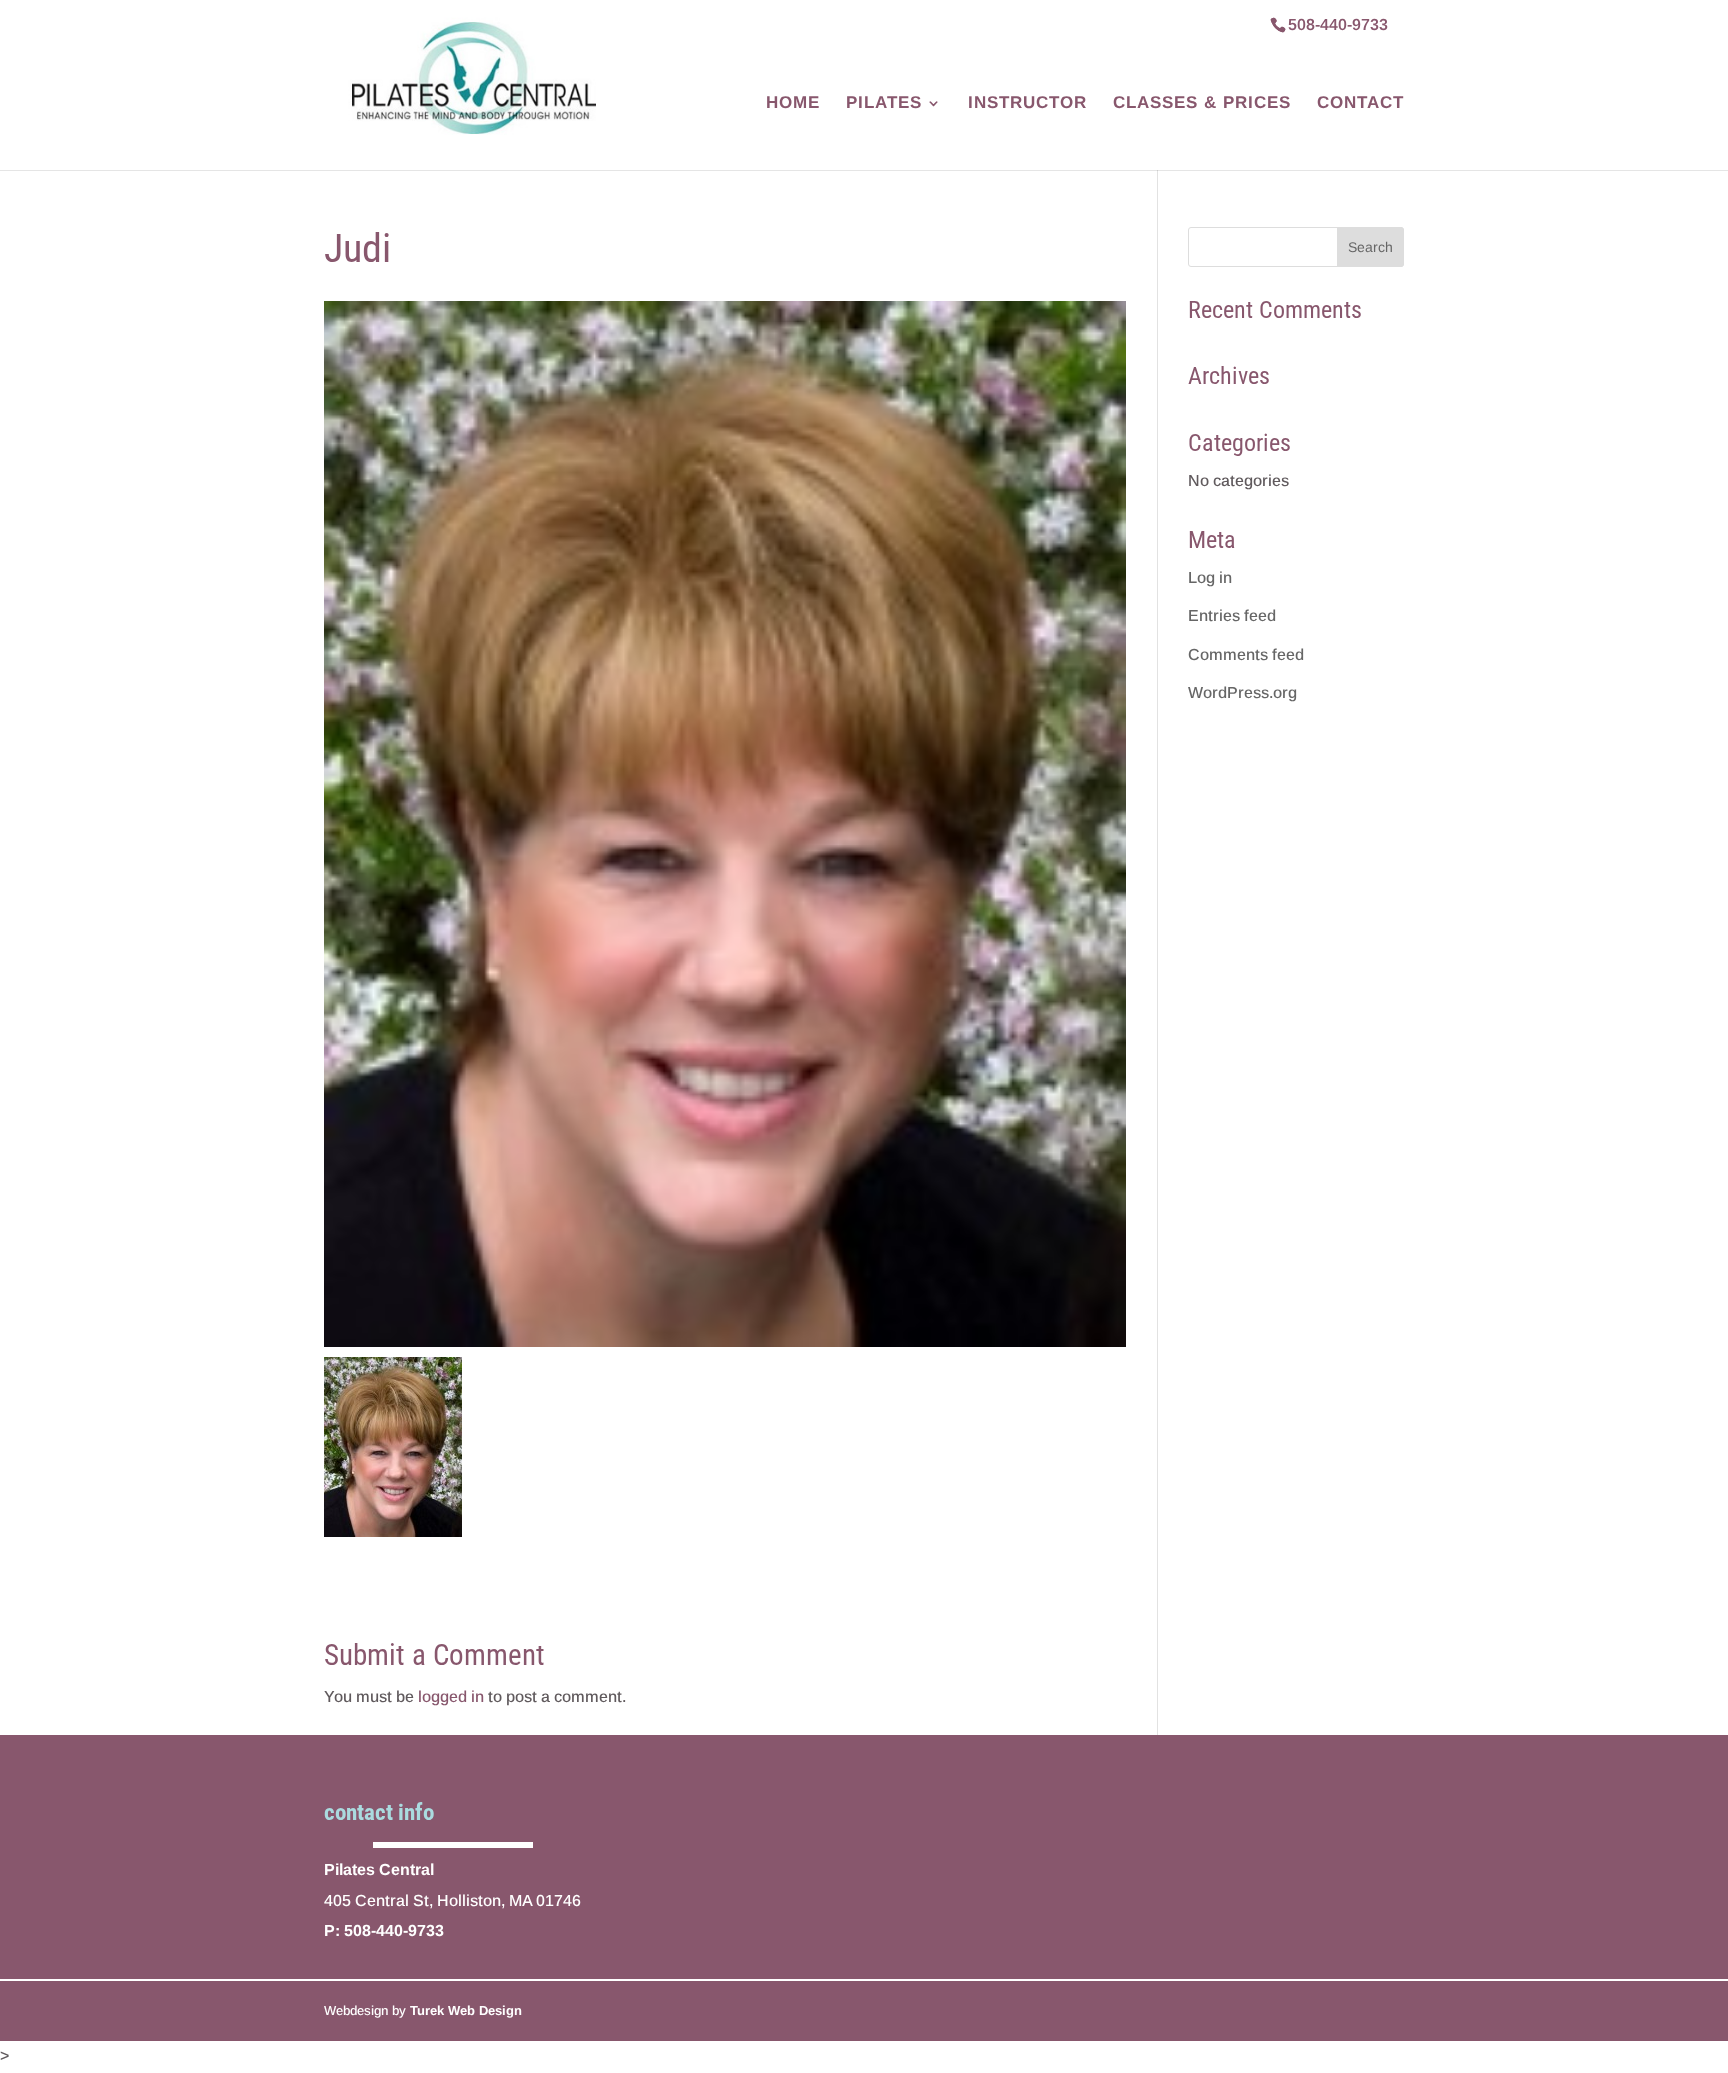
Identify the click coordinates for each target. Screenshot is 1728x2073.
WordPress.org (1242, 692)
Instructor (1027, 104)
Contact (1360, 104)
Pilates (884, 104)
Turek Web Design (466, 2010)
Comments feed (1246, 654)
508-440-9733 (1338, 24)
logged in (451, 1696)
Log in (1210, 577)
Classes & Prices (1202, 104)
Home (793, 104)
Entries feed (1232, 615)
